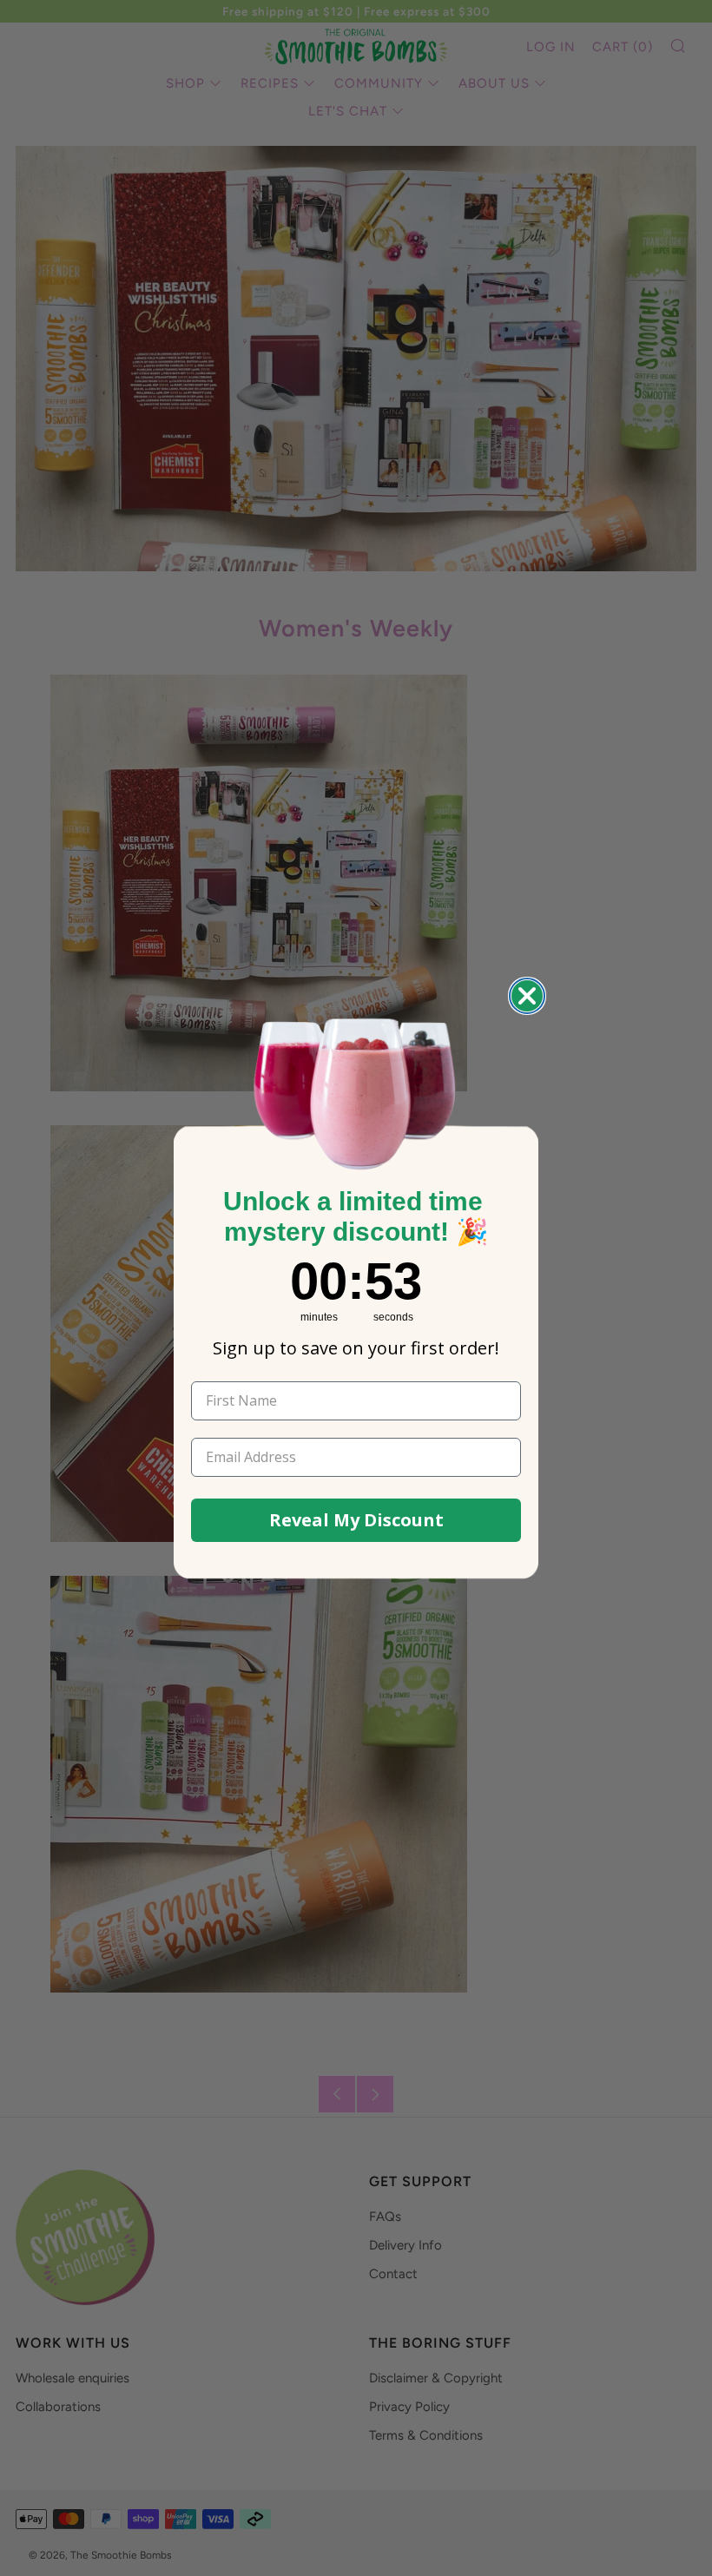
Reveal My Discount (356, 1520)
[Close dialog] (527, 996)
